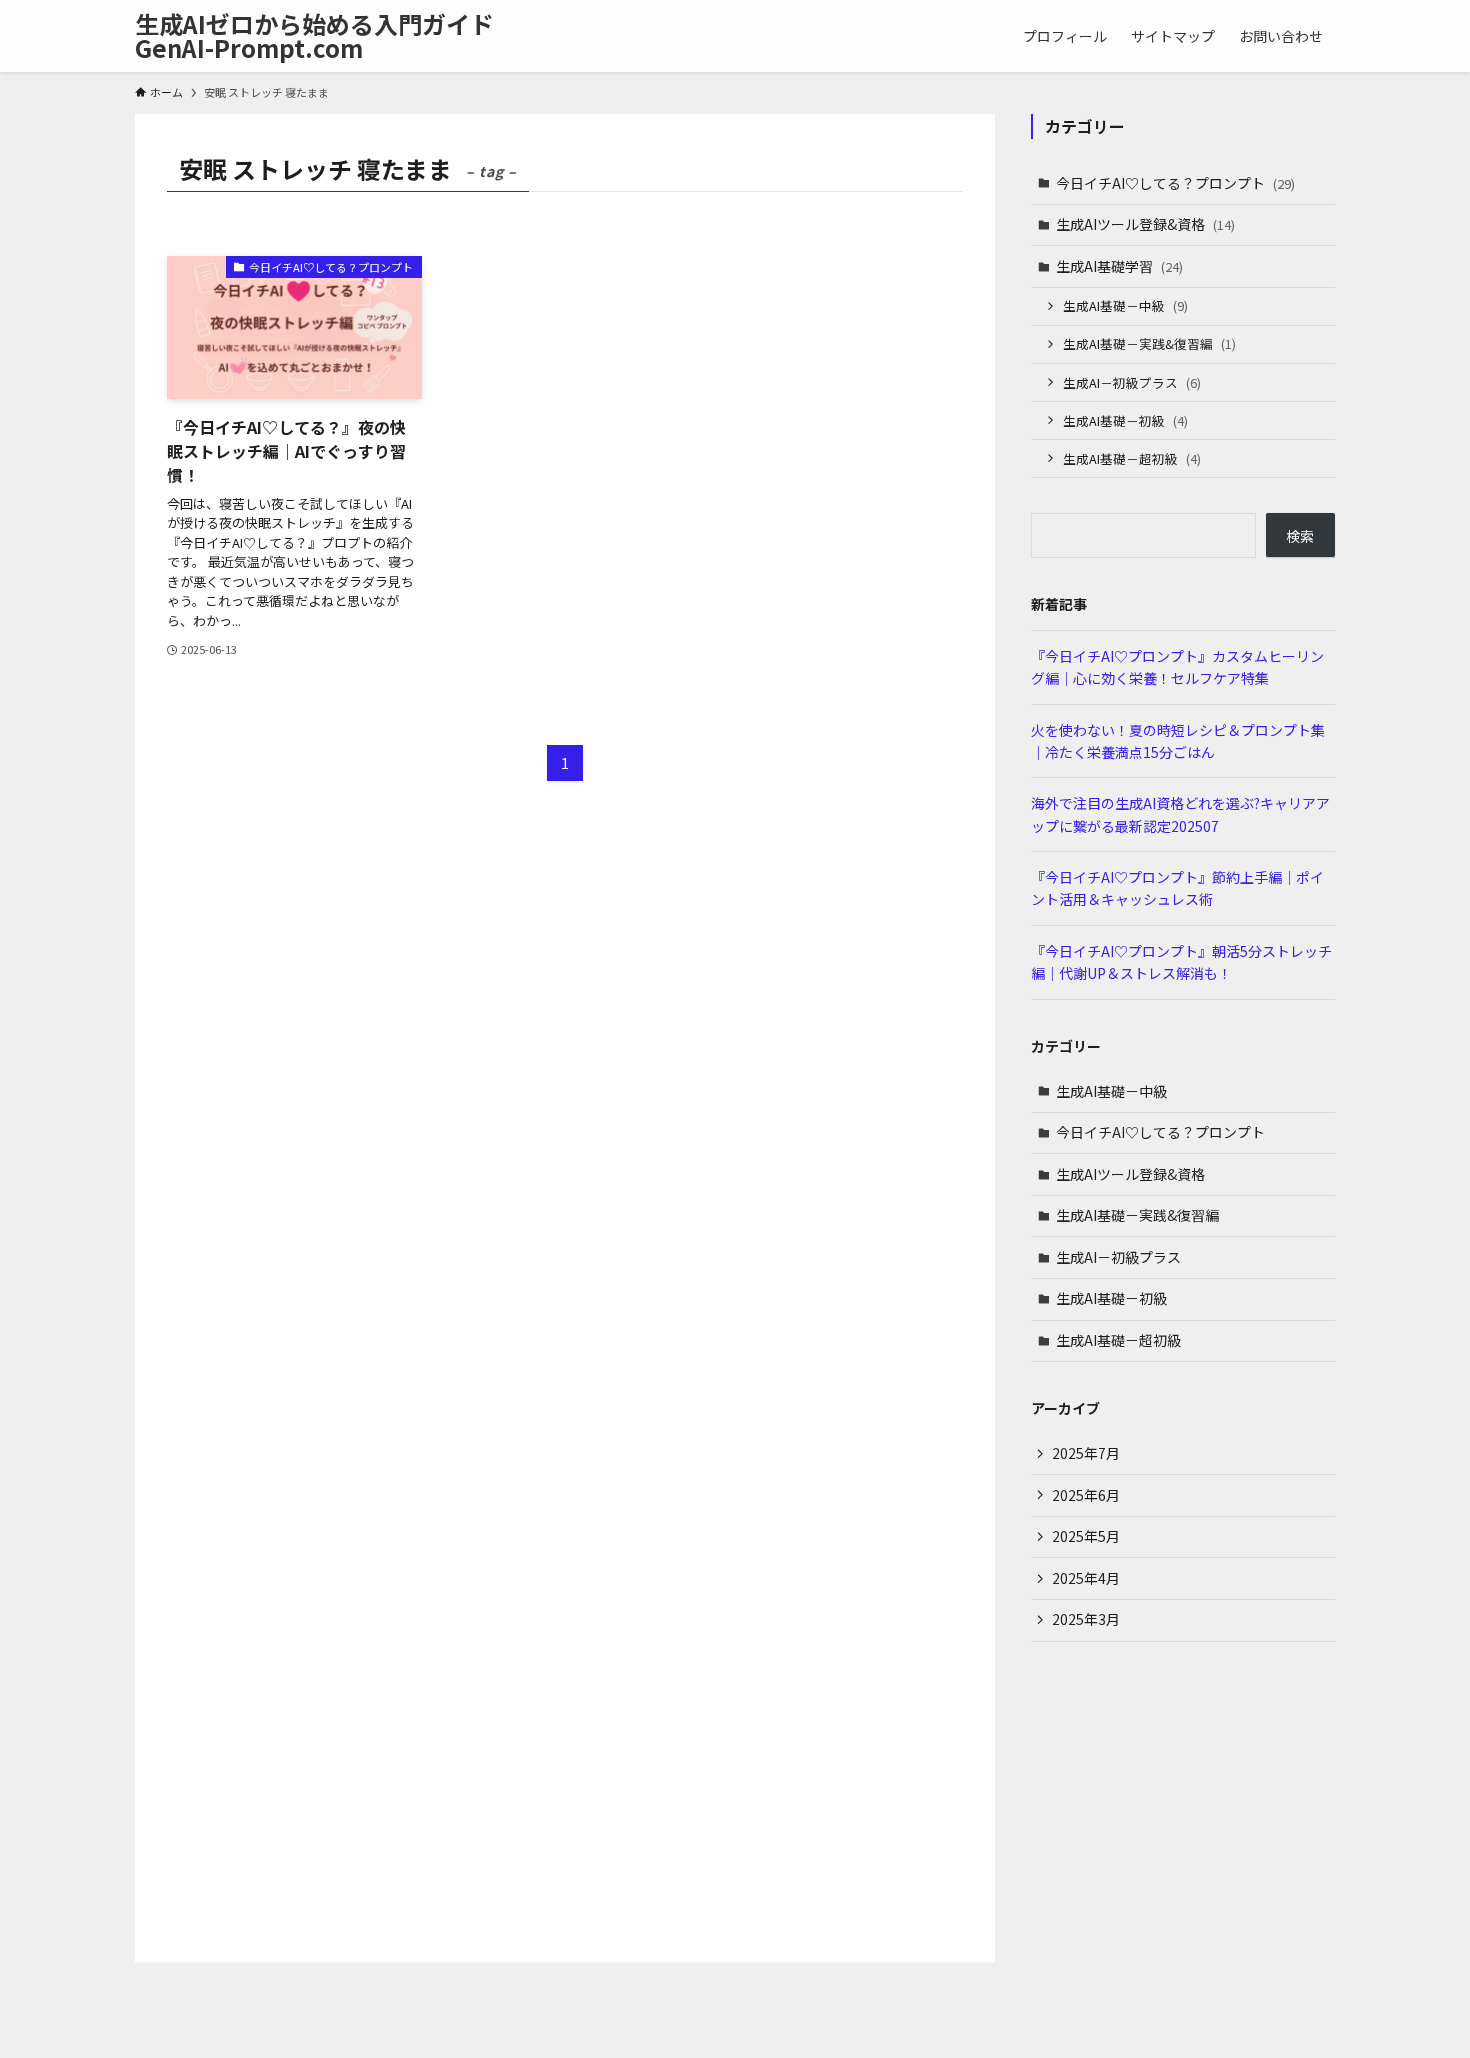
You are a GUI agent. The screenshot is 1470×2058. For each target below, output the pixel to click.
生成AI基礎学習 (1119, 266)
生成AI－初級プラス (1132, 382)
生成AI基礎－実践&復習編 (1149, 343)
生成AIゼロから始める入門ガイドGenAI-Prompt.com (314, 36)
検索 (1300, 536)
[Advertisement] (1183, 1802)
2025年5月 (1086, 1536)
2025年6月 (1086, 1495)
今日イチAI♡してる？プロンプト (1175, 183)
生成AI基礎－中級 (1125, 305)
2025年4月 (1086, 1578)
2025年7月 (1086, 1453)
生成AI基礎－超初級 (1132, 458)
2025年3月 (1086, 1619)
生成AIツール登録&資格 (1145, 224)
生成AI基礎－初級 (1125, 420)
